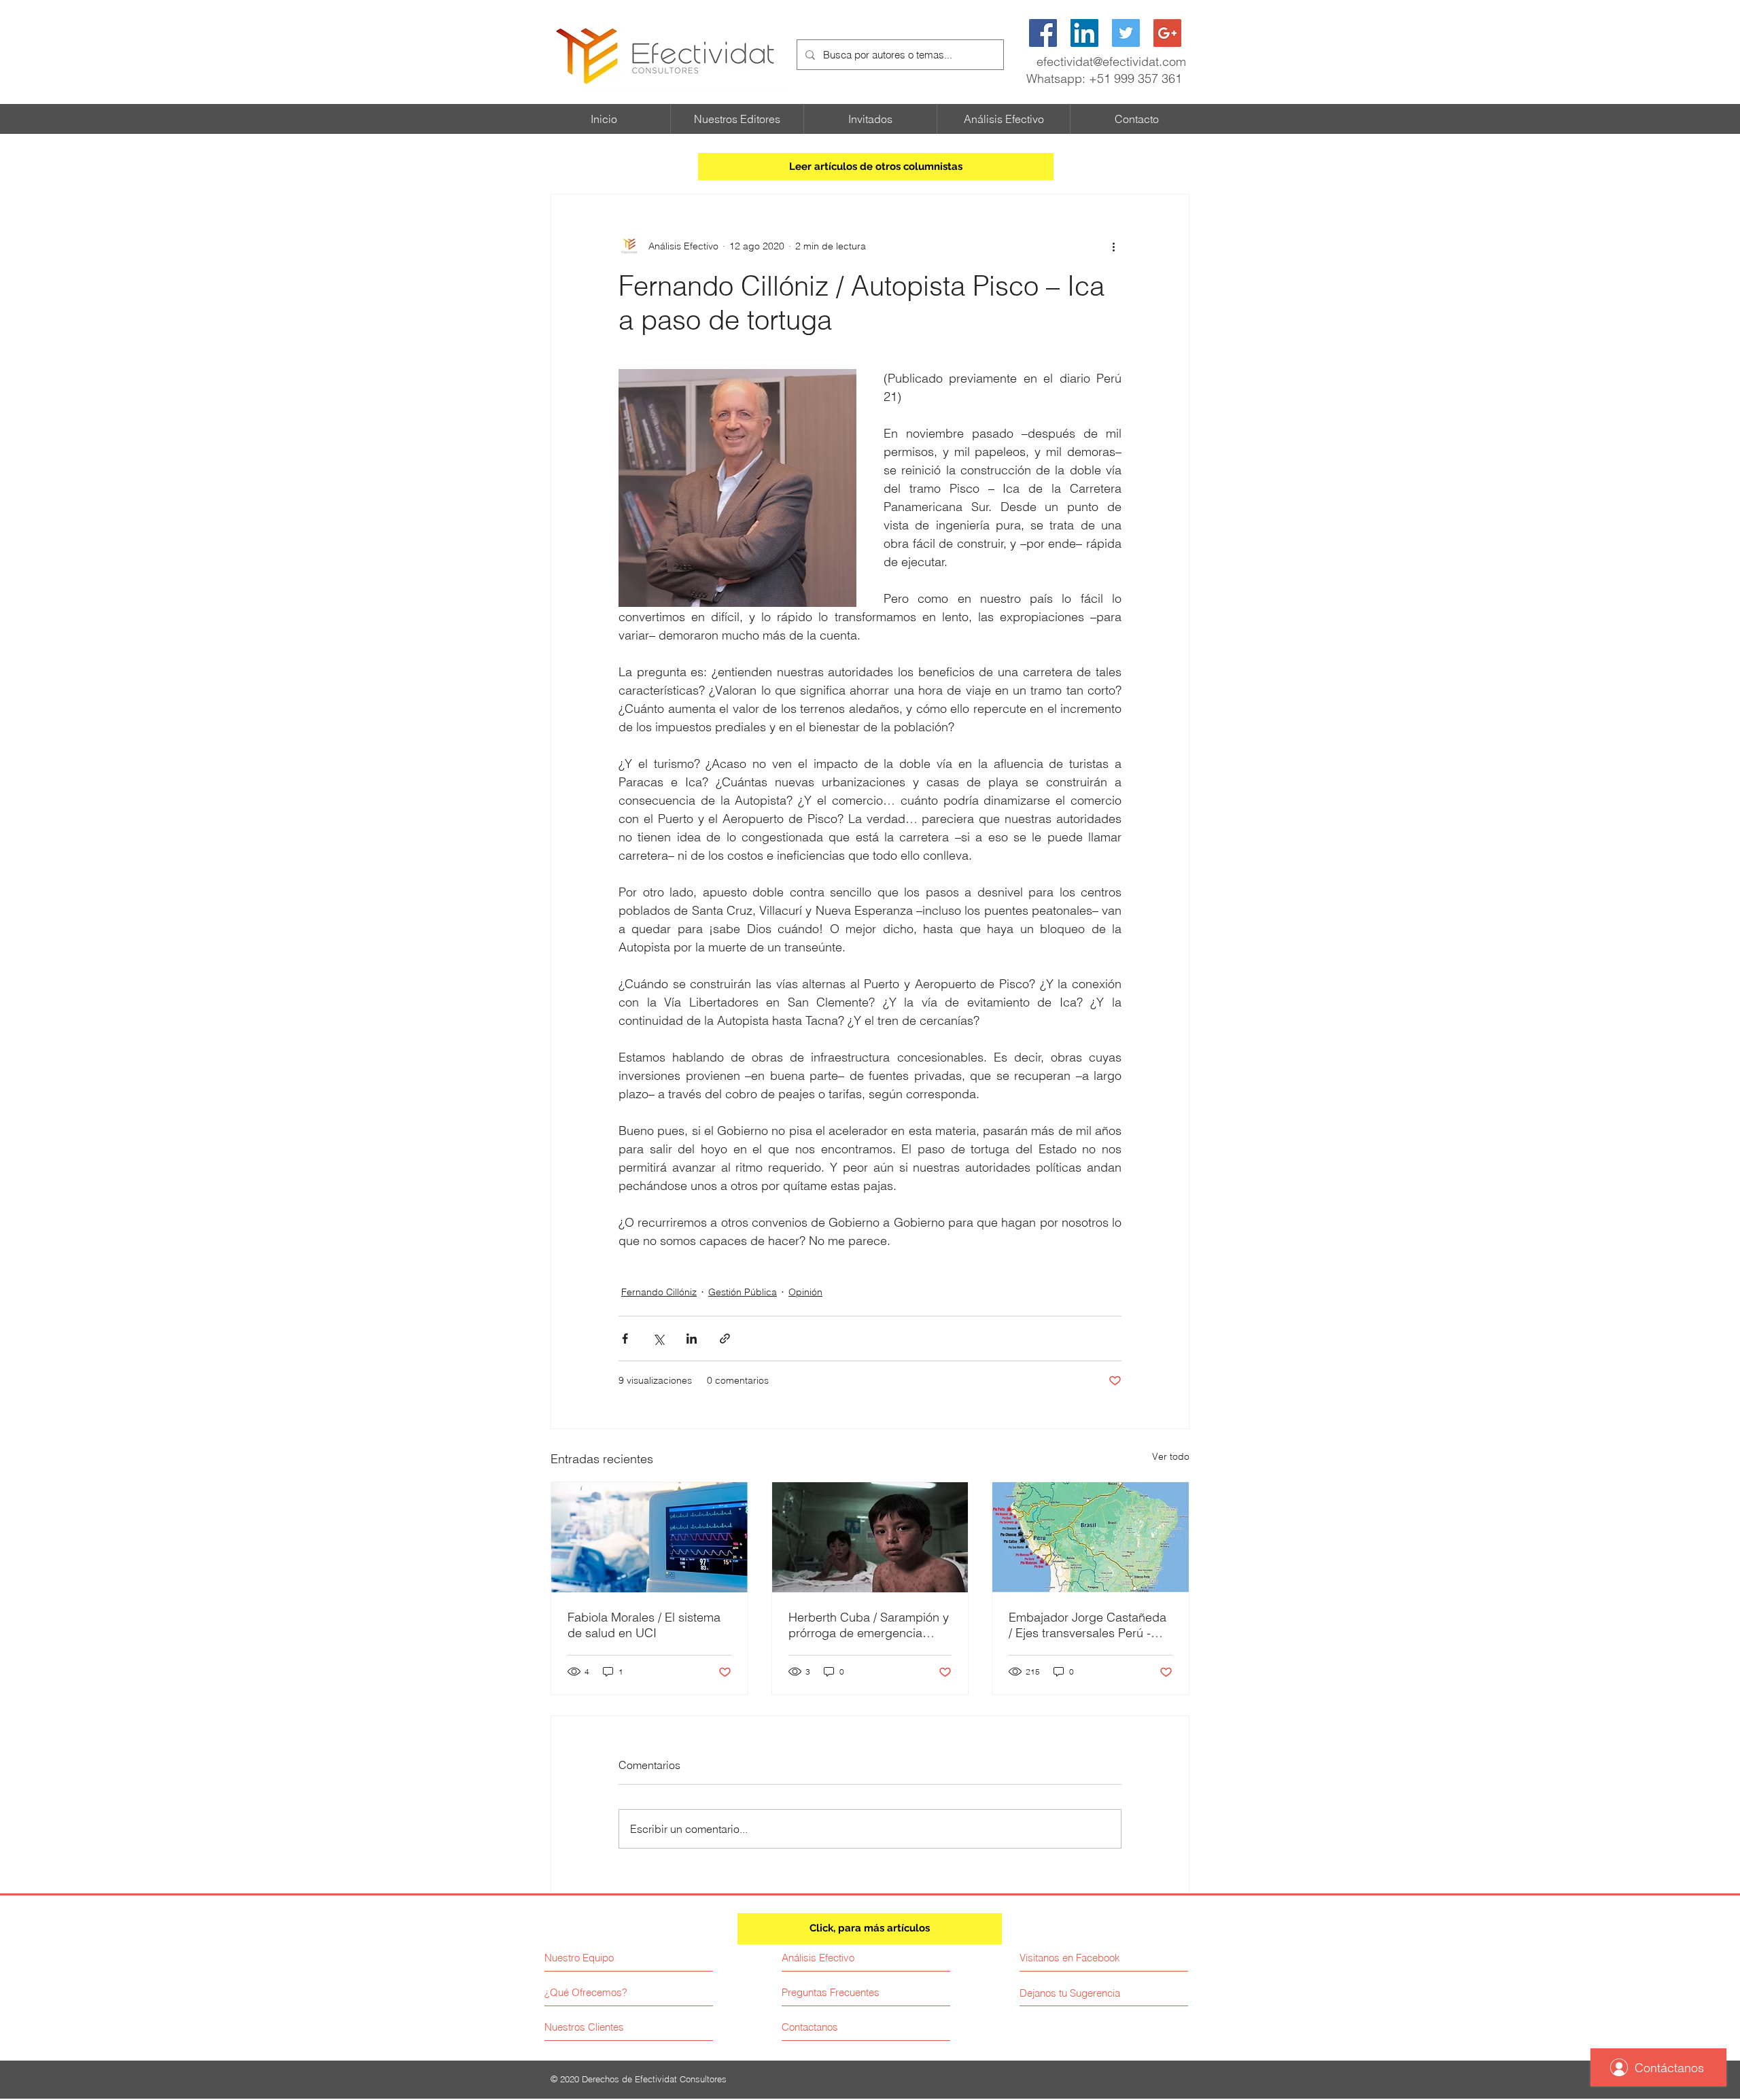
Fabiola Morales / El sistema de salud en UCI (644, 1625)
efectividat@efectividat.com (1111, 62)
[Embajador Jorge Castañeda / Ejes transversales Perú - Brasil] (1091, 1537)
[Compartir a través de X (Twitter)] (658, 1338)
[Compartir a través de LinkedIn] (692, 1338)
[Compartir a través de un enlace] (725, 1338)
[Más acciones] (1113, 246)
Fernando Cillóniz (659, 1292)
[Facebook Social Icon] (1043, 33)
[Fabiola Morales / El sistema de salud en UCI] (649, 1537)
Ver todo (1171, 1456)
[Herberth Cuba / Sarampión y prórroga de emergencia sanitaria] (870, 1537)
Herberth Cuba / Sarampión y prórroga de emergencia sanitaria (869, 1625)
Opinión (805, 1292)
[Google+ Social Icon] (1167, 33)
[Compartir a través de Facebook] (625, 1338)
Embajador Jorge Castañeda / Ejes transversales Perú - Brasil (1087, 1625)
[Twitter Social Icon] (1126, 33)
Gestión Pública (743, 1292)
